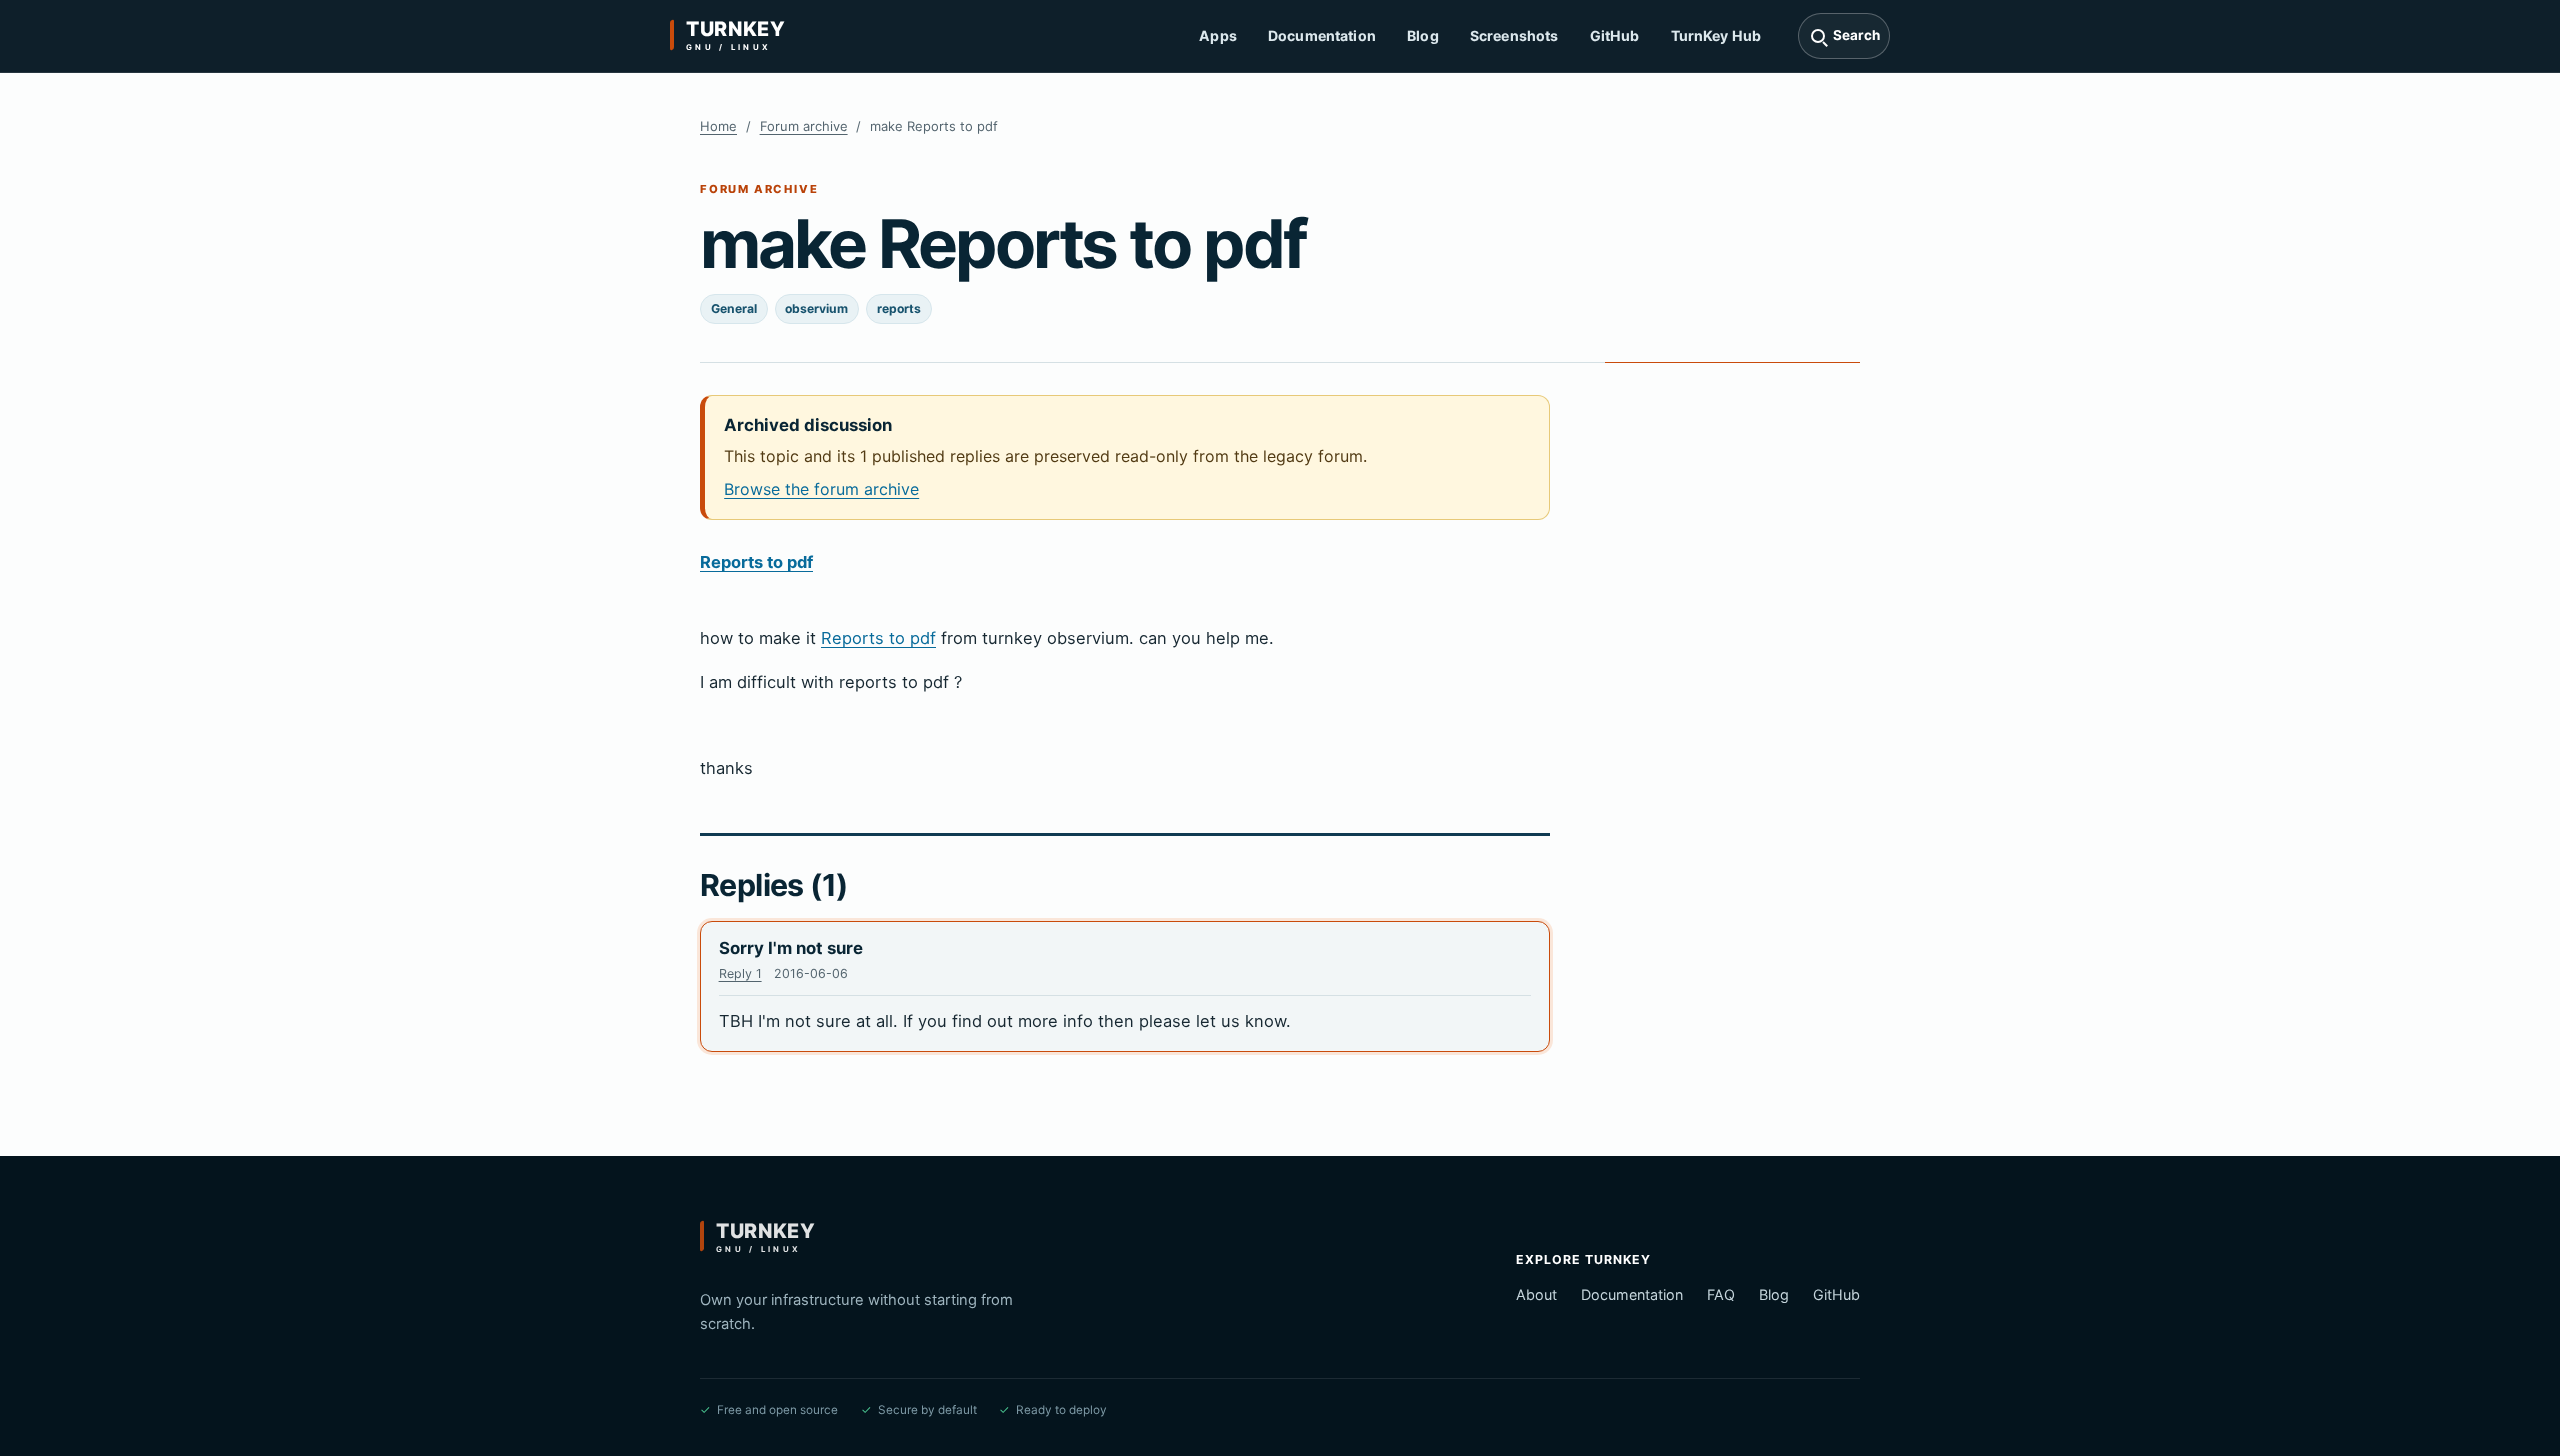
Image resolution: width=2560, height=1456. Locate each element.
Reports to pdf (756, 562)
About (1536, 1294)
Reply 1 (740, 973)
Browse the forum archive (821, 489)
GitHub (1615, 35)
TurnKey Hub (1716, 35)
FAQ (1721, 1294)
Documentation (1322, 35)
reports (899, 308)
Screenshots (1514, 35)
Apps (1218, 35)
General (734, 308)
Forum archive (804, 126)
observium (816, 308)
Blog (1423, 35)
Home (718, 126)
